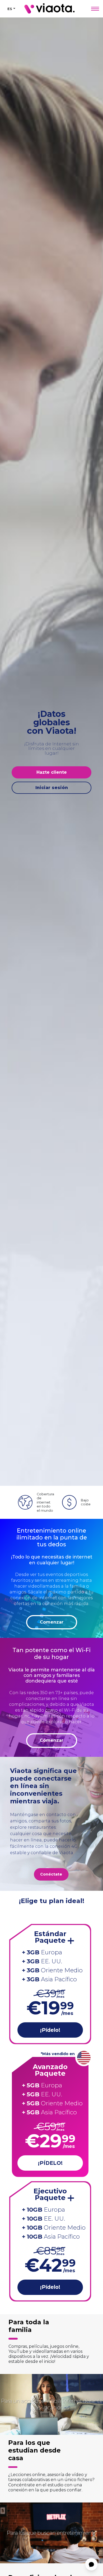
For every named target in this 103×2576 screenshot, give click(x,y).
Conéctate (51, 1874)
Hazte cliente (52, 772)
